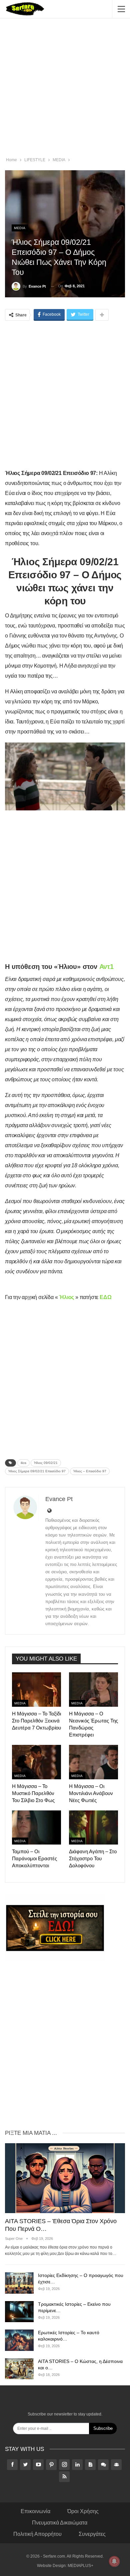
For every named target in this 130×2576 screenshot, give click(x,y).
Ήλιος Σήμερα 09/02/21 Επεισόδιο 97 (37, 1471)
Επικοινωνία (35, 2511)
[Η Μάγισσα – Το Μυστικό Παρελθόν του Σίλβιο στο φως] (36, 1762)
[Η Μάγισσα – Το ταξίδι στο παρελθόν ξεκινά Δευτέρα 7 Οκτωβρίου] (36, 1690)
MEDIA (20, 228)
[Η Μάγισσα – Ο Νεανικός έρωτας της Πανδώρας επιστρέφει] (93, 1690)
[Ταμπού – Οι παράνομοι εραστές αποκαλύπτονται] (36, 1828)
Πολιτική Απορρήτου (37, 2534)
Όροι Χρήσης (83, 2511)
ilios (23, 1463)
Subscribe (103, 2428)
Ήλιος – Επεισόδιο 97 (90, 1471)
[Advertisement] (65, 89)
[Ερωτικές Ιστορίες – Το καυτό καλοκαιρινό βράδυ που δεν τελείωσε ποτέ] (19, 2340)
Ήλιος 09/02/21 (46, 1463)
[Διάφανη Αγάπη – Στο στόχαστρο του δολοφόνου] (93, 1828)
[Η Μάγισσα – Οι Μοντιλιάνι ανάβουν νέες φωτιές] (93, 1762)
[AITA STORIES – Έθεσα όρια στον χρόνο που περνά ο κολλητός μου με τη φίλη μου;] (65, 2178)
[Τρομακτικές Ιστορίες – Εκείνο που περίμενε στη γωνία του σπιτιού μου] (19, 2312)
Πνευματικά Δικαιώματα (60, 2523)
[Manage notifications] (114, 2561)
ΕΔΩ (105, 1297)
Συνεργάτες (92, 2534)
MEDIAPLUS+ (80, 2566)
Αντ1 (106, 967)
